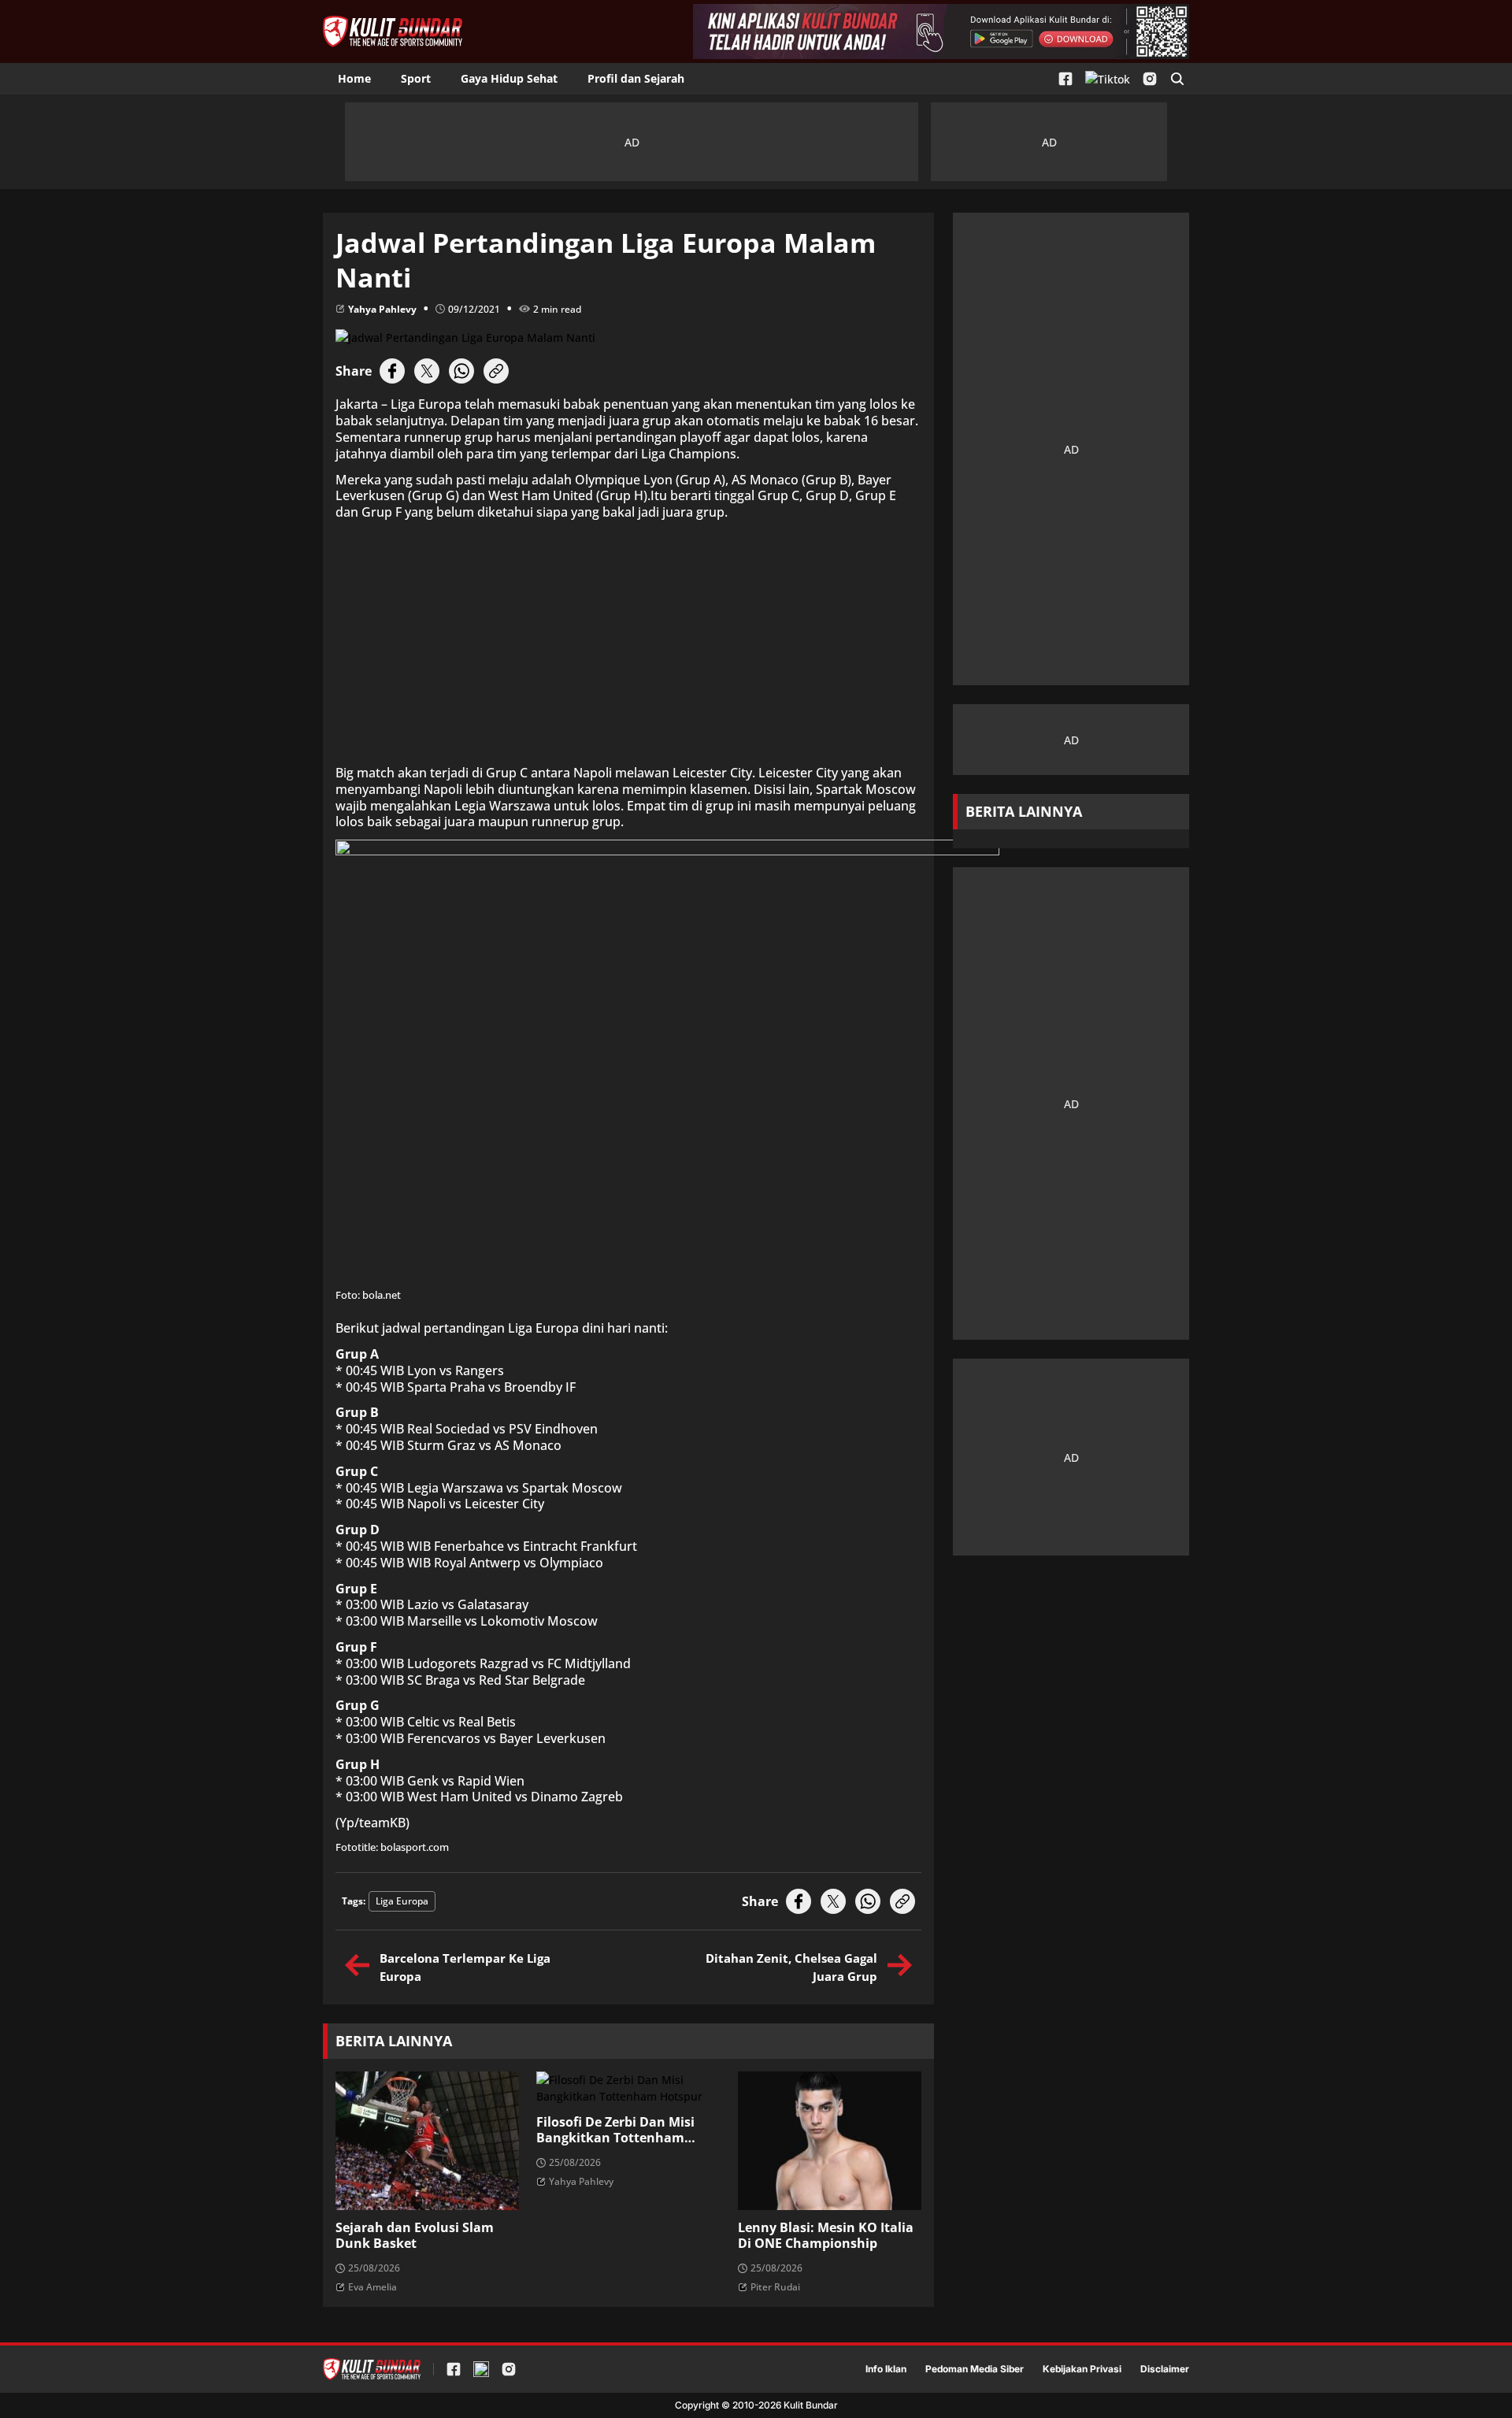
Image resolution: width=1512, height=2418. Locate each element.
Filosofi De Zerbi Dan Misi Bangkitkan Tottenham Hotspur (615, 2131)
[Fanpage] (1065, 79)
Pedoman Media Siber (975, 2369)
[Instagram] (1150, 79)
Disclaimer (1165, 2369)
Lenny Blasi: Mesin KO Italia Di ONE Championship (826, 2236)
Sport (416, 78)
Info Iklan (886, 2369)
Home (354, 78)
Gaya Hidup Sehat (509, 78)
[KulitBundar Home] (393, 32)
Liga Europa (402, 1901)
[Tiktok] (1108, 79)
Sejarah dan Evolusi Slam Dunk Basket (415, 2236)
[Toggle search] (1177, 79)
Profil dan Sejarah (636, 78)
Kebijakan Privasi (1082, 2369)
